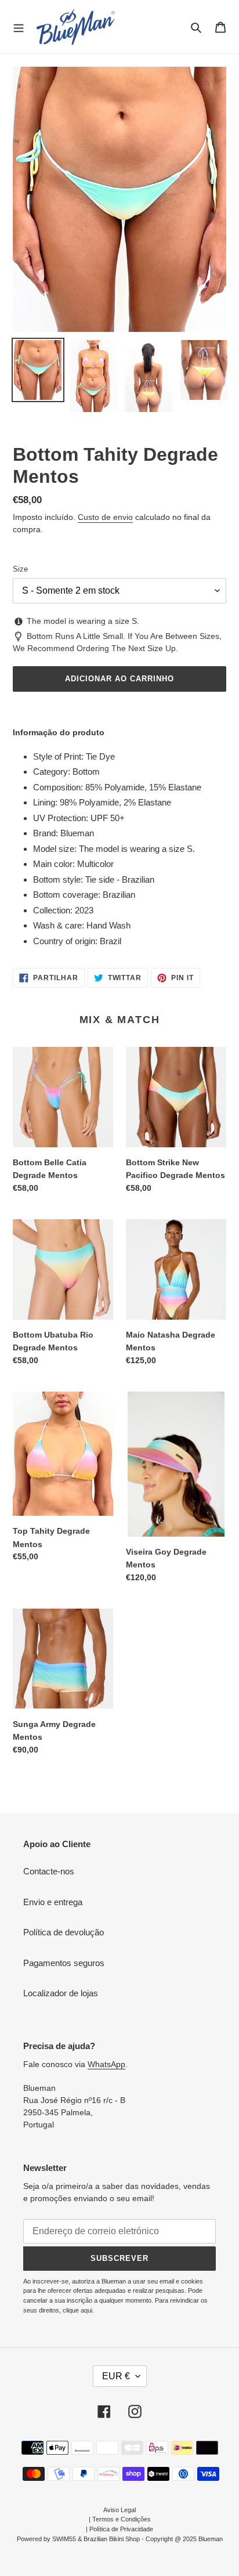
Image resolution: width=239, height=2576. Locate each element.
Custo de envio (105, 517)
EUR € (116, 2376)
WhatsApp (106, 2064)
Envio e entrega (53, 1902)
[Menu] (19, 27)
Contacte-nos (49, 1871)
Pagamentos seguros (64, 1963)
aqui (86, 2310)
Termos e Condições (122, 2519)
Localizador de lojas (61, 1993)
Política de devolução (64, 1932)
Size (20, 569)
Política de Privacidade (121, 2529)
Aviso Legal (119, 2510)
